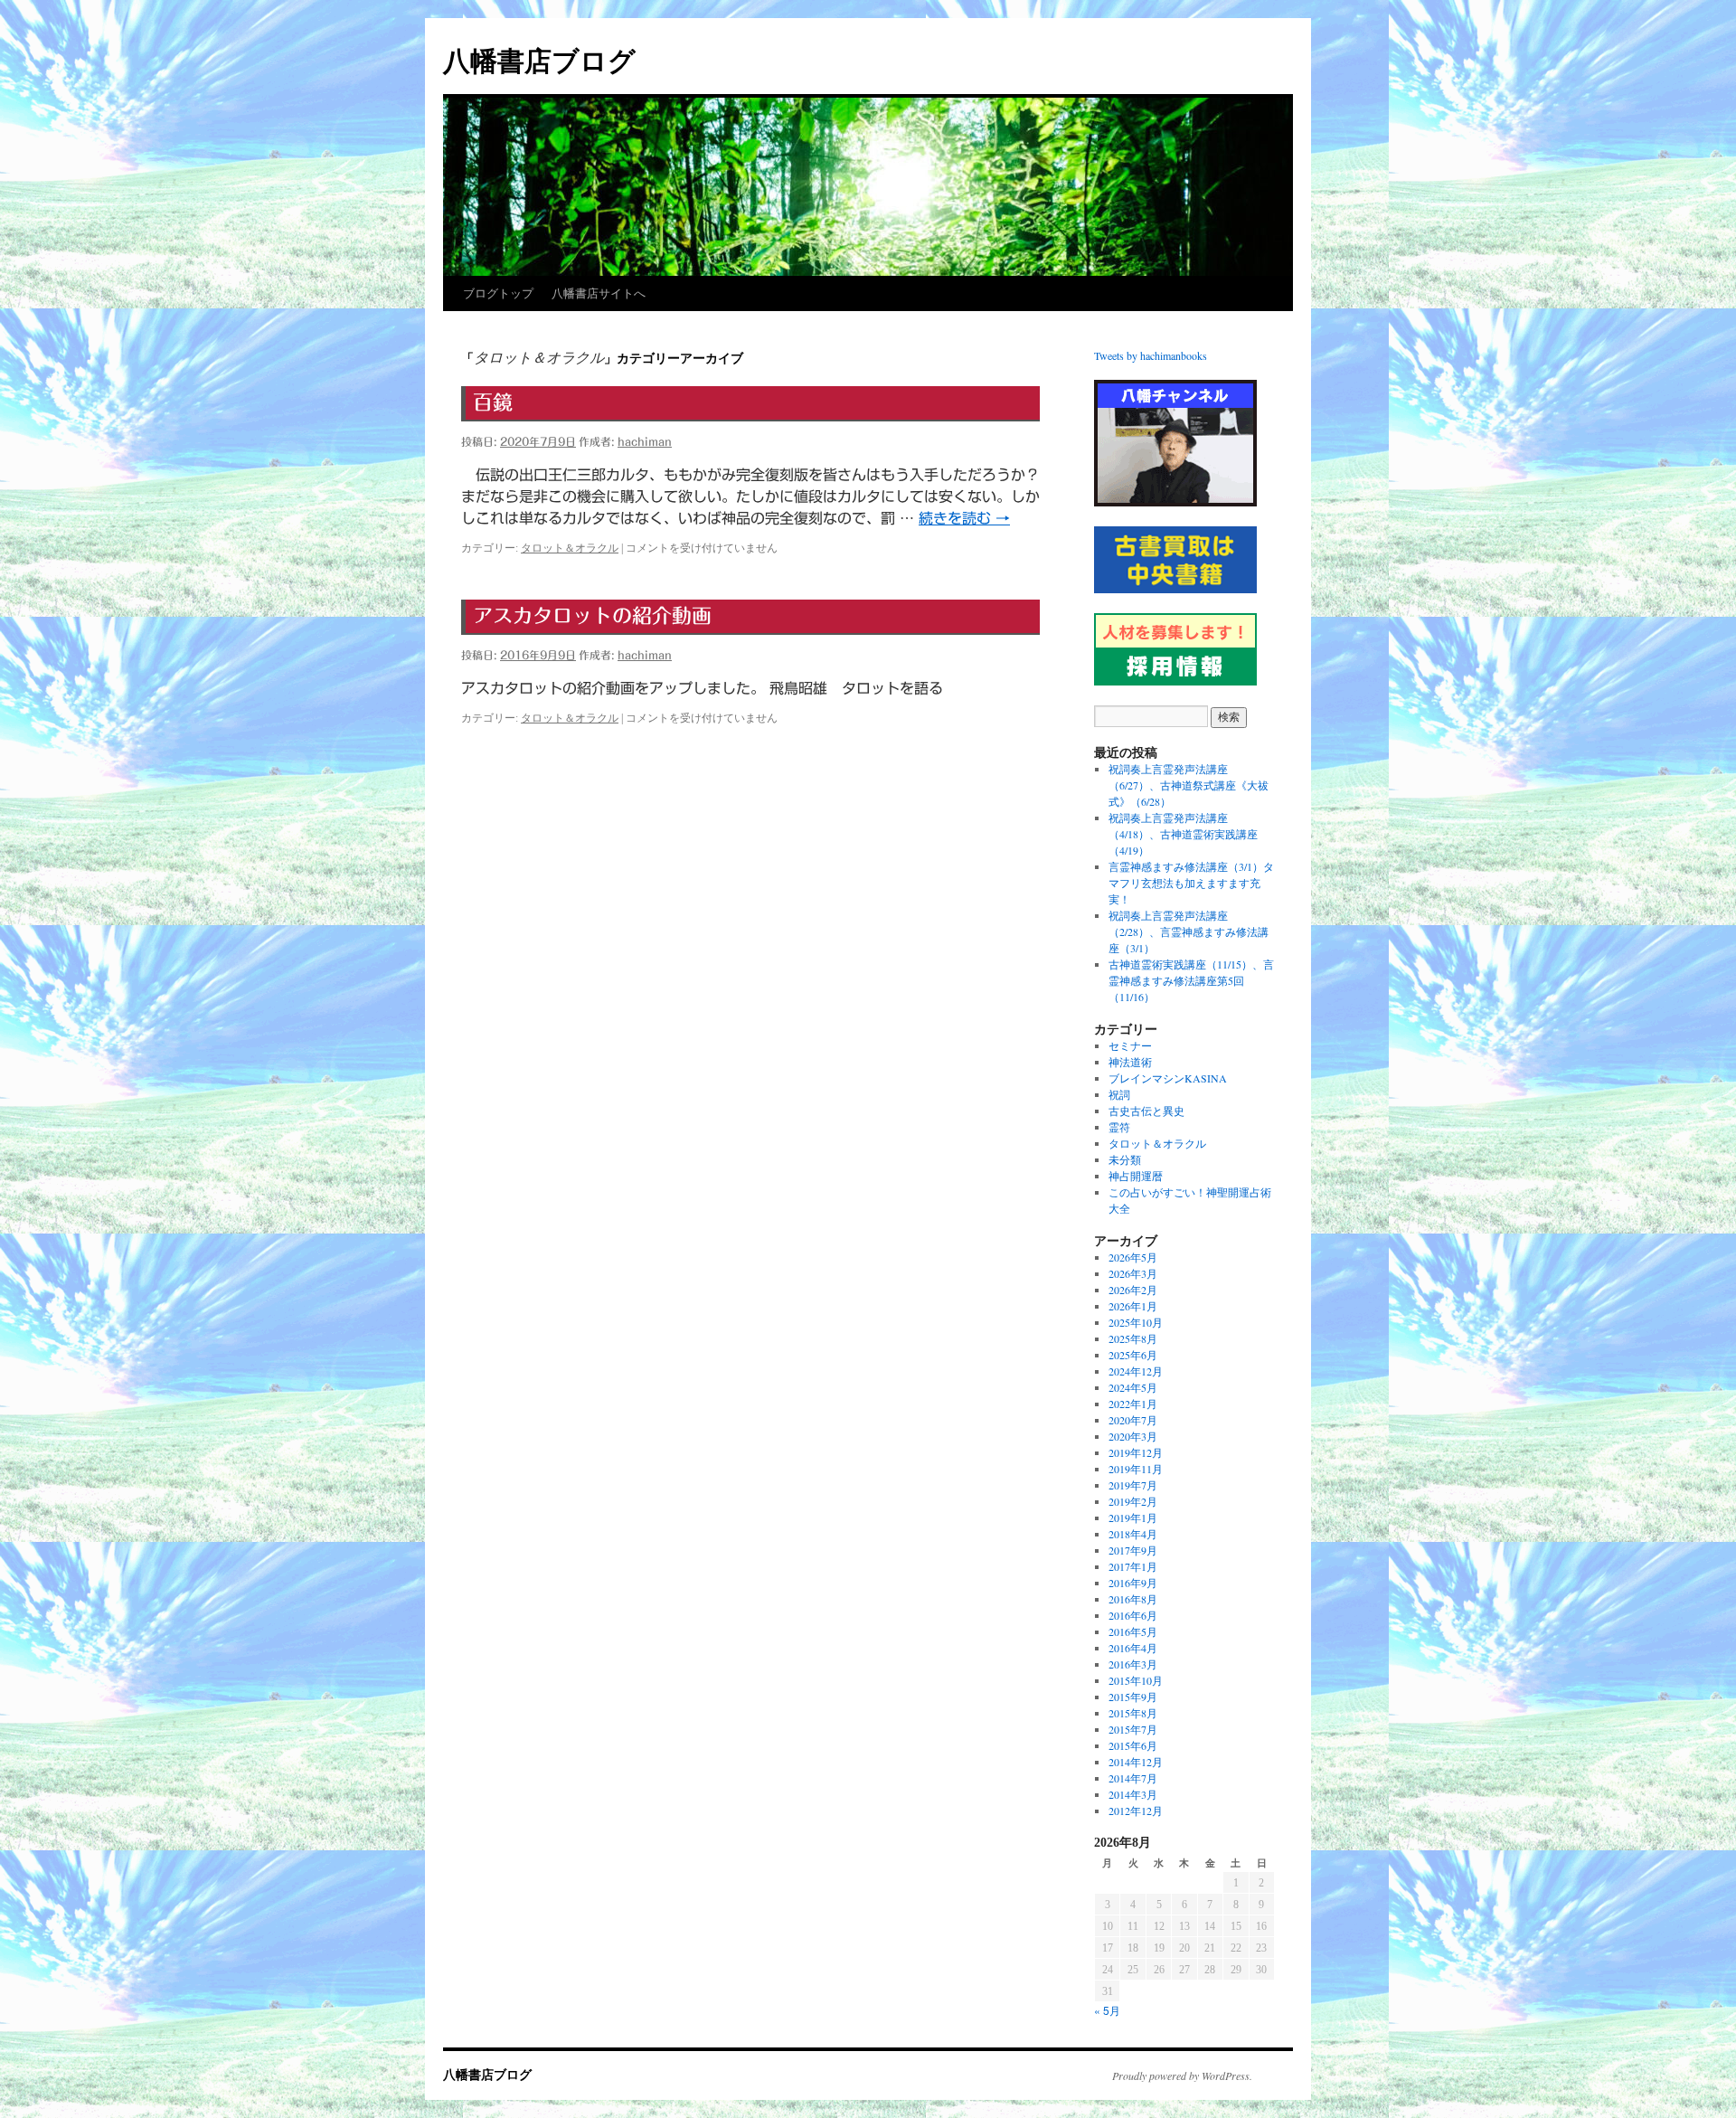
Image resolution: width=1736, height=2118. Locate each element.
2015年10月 (1136, 1680)
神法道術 (1130, 1062)
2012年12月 (1136, 1811)
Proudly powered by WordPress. (1182, 2075)
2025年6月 (1133, 1355)
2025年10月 (1136, 1322)
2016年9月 (1133, 1583)
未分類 (1125, 1159)
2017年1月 (1133, 1566)
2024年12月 (1136, 1371)
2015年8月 (1133, 1713)
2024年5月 (1133, 1387)
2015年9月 (1133, 1697)
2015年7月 (1133, 1729)
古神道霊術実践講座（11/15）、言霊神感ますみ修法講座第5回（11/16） (1191, 980)
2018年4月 (1133, 1534)
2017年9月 (1133, 1550)
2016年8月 (1133, 1599)
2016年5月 (1133, 1631)
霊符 (1119, 1127)
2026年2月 (1133, 1290)
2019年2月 (1133, 1501)
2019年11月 (1136, 1469)
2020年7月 (1133, 1420)
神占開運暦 (1136, 1176)
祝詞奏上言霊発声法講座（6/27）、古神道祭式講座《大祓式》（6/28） (1189, 785)
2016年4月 (1133, 1648)
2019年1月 (1133, 1518)
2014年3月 (1133, 1794)
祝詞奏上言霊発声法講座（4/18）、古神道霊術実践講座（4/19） (1183, 834)
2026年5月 (1133, 1257)
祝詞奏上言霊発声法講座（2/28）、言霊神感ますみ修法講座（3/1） (1189, 931)
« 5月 (1107, 2010)
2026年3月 (1133, 1273)
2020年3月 (1133, 1436)
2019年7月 (1133, 1485)
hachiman (645, 441)
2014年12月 (1136, 1762)
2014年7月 (1133, 1778)
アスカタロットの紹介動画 (592, 616)
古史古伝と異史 (1146, 1111)
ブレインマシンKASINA (1168, 1078)
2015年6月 (1133, 1745)
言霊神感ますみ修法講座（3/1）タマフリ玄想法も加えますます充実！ (1191, 883)
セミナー (1130, 1045)
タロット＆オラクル (570, 548)
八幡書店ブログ (539, 61)
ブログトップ (498, 293)
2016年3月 (1133, 1664)
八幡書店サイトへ (599, 293)
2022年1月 (1133, 1404)
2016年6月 (1133, 1615)
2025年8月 (1133, 1338)
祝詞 (1119, 1094)
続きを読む (964, 518)
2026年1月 (1133, 1306)
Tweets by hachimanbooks (1151, 355)
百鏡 (493, 402)
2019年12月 (1136, 1452)
